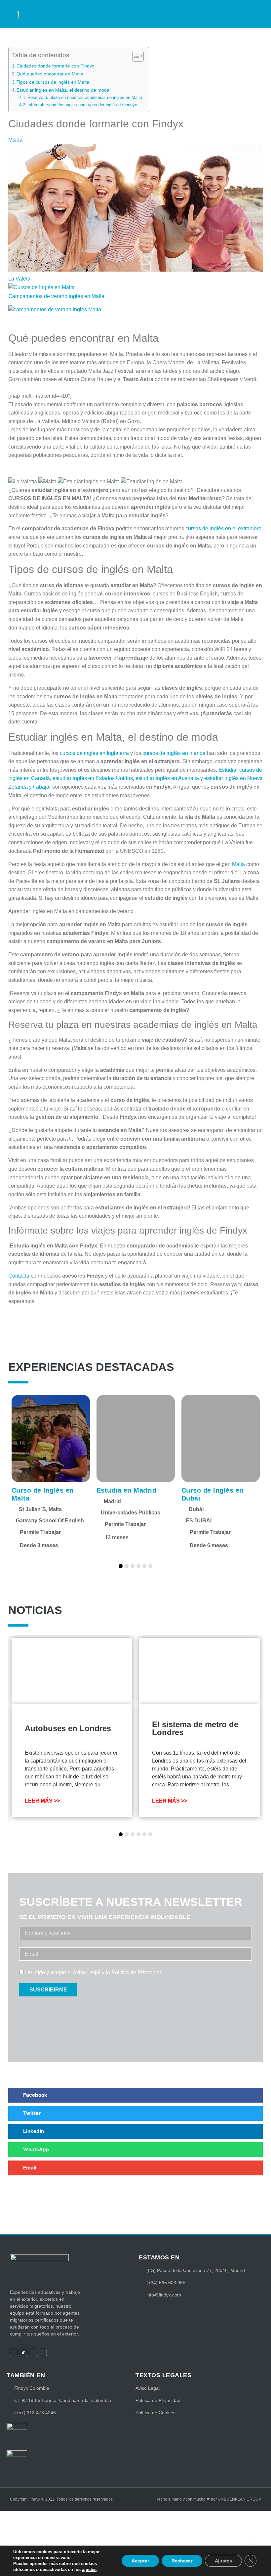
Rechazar (182, 2561)
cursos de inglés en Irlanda (175, 753)
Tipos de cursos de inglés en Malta (53, 82)
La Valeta (19, 279)
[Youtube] (43, 2352)
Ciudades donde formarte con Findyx (55, 66)
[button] (248, 11)
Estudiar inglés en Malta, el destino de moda (63, 90)
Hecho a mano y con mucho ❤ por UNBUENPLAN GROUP (208, 2499)
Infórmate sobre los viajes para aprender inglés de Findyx (82, 105)
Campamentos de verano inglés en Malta (56, 296)
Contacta (19, 1276)
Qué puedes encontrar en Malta (50, 74)
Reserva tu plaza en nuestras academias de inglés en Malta (85, 97)
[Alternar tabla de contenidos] (135, 56)
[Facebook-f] (14, 2352)
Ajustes (223, 2561)
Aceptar (140, 2561)
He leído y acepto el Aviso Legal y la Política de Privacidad (94, 1972)
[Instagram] (33, 2352)
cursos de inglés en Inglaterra (94, 753)
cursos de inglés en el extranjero (223, 528)
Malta (238, 864)
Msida (15, 140)
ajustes (89, 2570)
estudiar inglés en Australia (167, 778)
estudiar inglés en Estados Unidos (93, 778)
